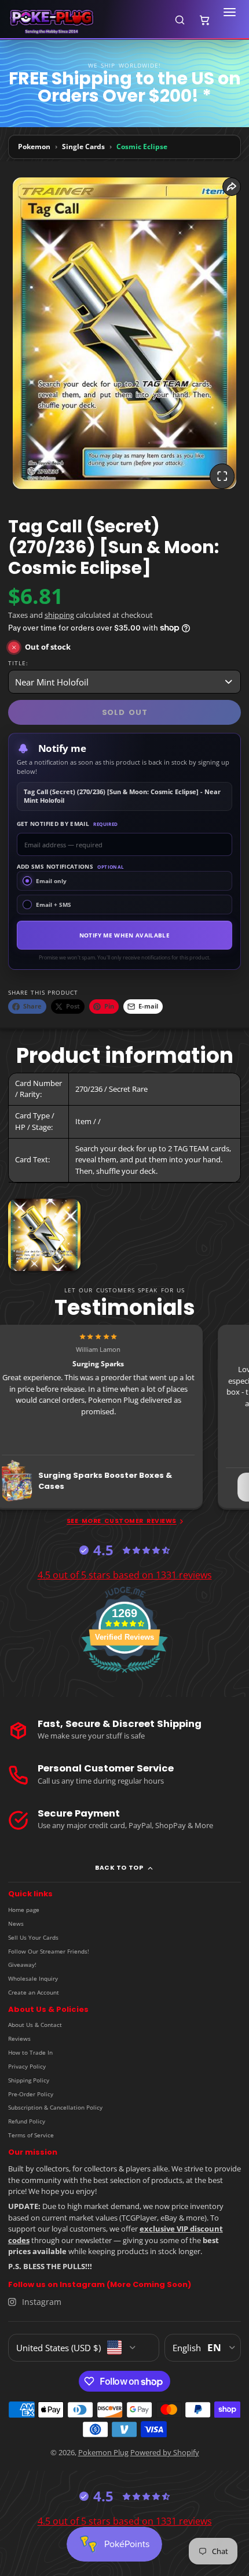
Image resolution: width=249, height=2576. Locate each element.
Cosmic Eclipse (142, 147)
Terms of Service (31, 2135)
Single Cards (83, 147)
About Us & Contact (35, 2025)
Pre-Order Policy (31, 2094)
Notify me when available (124, 935)
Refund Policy (27, 2121)
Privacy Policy (27, 2066)
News (16, 1923)
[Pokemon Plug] (85, 20)
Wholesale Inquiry (33, 1978)
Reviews (19, 2038)
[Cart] (204, 20)
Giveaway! (22, 1965)
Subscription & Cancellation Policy (55, 2107)
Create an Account (34, 1992)
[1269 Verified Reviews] (124, 1675)
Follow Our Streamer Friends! (49, 1951)
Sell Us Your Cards (33, 1937)
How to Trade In (30, 2052)
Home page (24, 1910)
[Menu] (229, 20)
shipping (59, 615)
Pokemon (34, 147)
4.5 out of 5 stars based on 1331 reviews (125, 1575)
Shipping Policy (29, 2080)
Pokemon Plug (103, 2452)
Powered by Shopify (165, 2452)
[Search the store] (180, 20)
